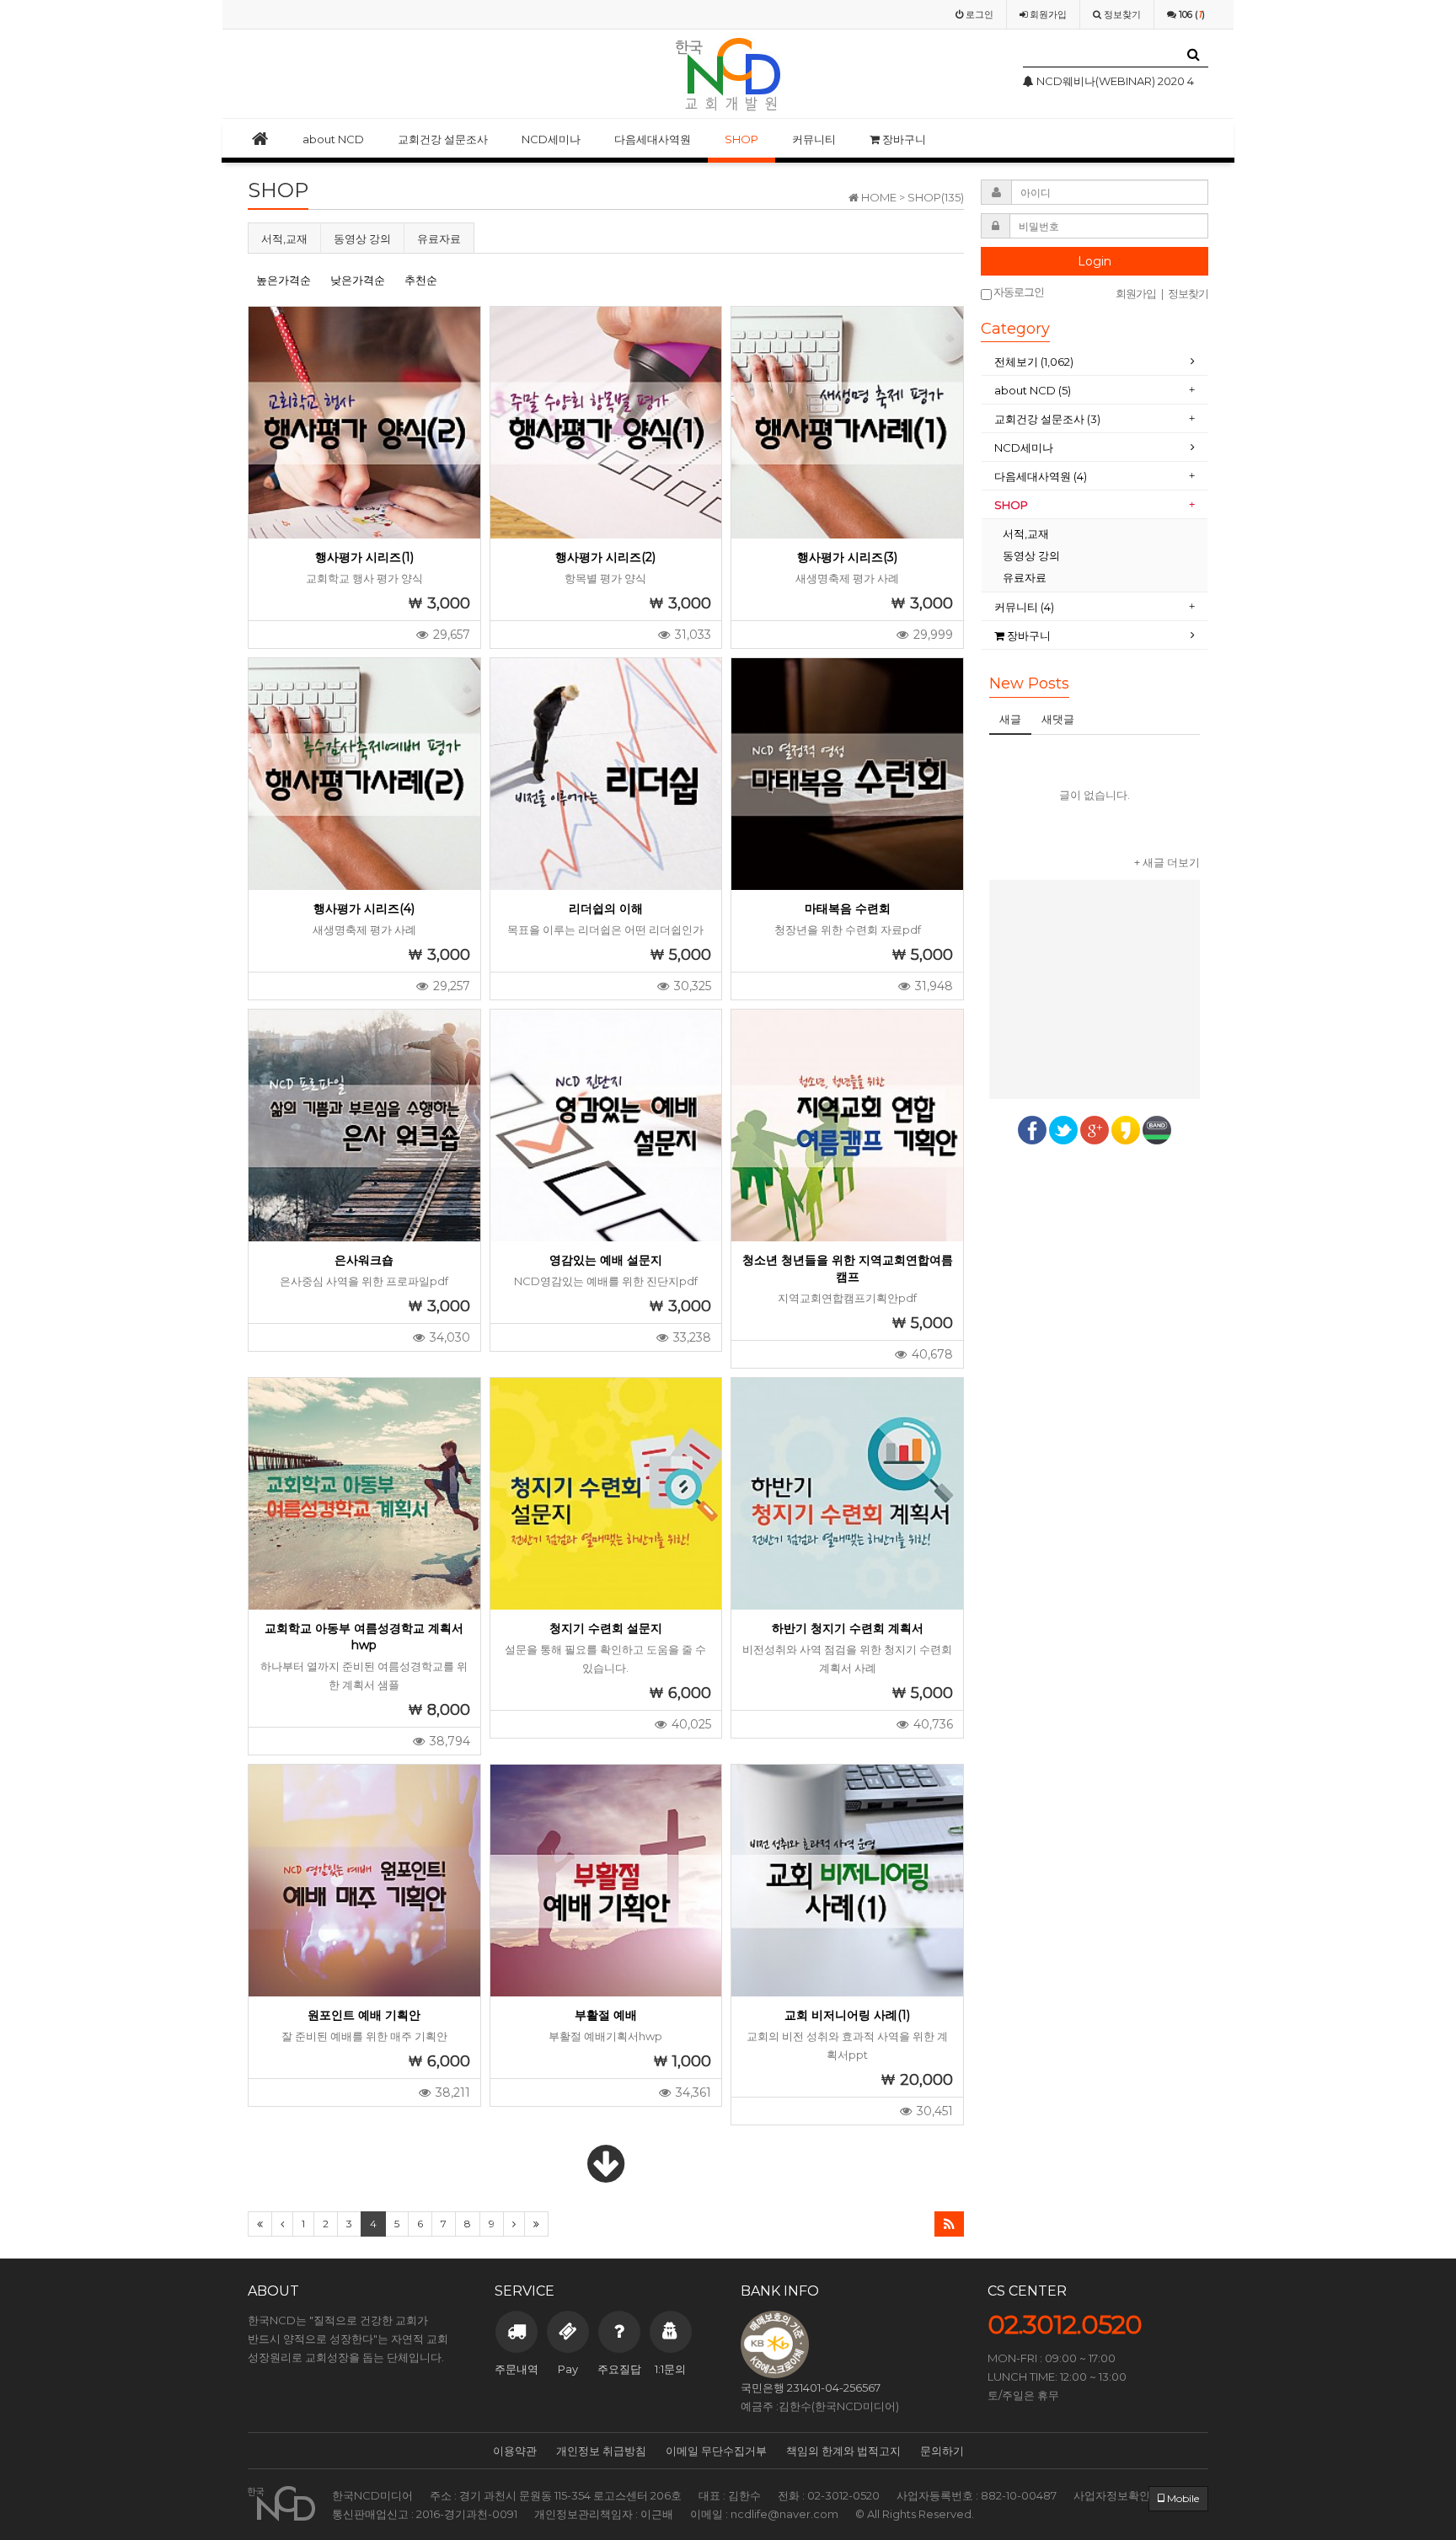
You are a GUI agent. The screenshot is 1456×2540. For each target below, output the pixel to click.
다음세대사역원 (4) (1041, 476)
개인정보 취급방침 (601, 2451)
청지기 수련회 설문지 (606, 1628)
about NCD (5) (1033, 390)
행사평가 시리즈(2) (605, 557)
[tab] (1095, 362)
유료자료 (439, 238)
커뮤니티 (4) (1024, 607)
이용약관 (515, 2451)
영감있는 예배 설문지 (606, 1260)
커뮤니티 (814, 139)
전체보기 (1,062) (1034, 362)
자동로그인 (1018, 292)
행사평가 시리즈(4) (364, 908)
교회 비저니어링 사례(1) (847, 2015)
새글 (1010, 719)
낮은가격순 (358, 280)
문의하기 (942, 2451)
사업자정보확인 (1112, 2495)
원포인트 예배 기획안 (364, 2015)
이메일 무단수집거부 (716, 2451)
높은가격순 (284, 280)
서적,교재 (284, 238)
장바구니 (903, 139)
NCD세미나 (551, 139)
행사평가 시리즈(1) (364, 557)
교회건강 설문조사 (443, 139)
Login (1095, 261)
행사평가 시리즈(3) (847, 557)
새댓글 (1058, 719)
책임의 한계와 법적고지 (843, 2451)
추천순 (421, 280)
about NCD (333, 139)
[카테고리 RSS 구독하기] (949, 2224)
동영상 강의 (362, 238)
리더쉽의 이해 (606, 908)
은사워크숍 (364, 1260)
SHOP (741, 139)
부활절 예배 (606, 2015)
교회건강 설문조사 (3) (1047, 419)
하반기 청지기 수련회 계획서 (848, 1628)
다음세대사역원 (653, 139)
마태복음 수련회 (848, 908)
